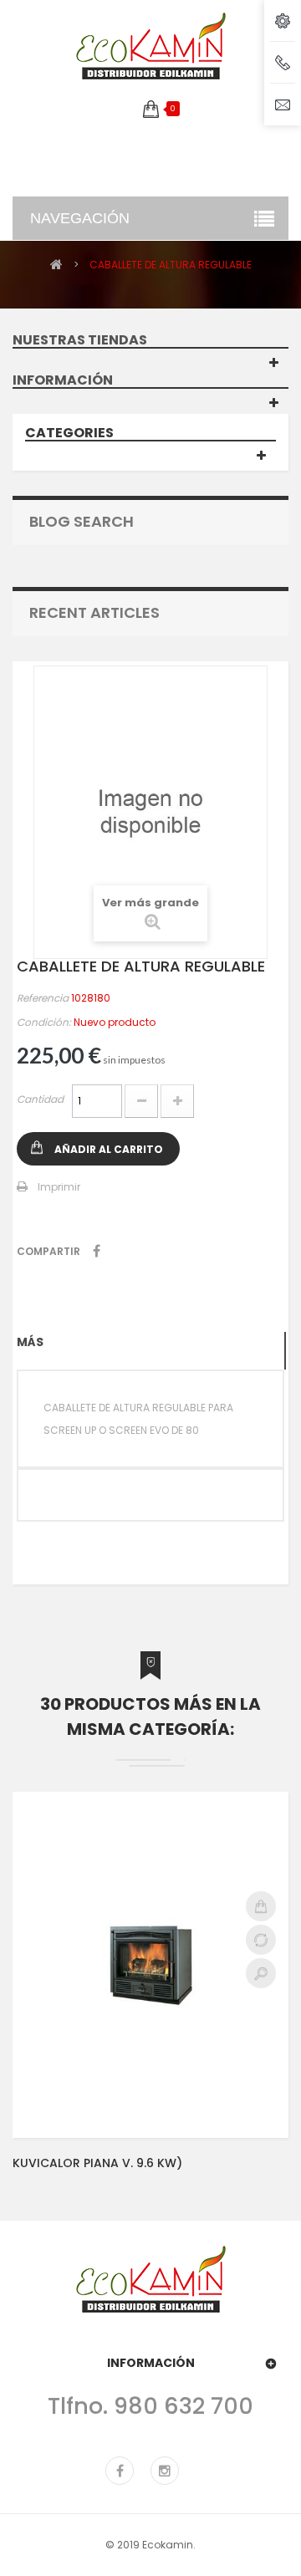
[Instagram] (165, 2471)
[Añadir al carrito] (261, 1906)
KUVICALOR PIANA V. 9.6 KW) (97, 2163)
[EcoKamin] (150, 46)
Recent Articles (94, 612)
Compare (261, 1940)
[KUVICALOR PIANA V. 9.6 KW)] (150, 1965)
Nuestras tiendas (80, 340)
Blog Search (82, 521)
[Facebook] (120, 2471)
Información (63, 380)
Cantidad (40, 1099)
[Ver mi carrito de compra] (151, 109)
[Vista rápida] (261, 1973)
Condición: (44, 1022)
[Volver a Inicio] (56, 264)
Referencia (43, 998)
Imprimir (59, 1187)
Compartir (97, 1251)
